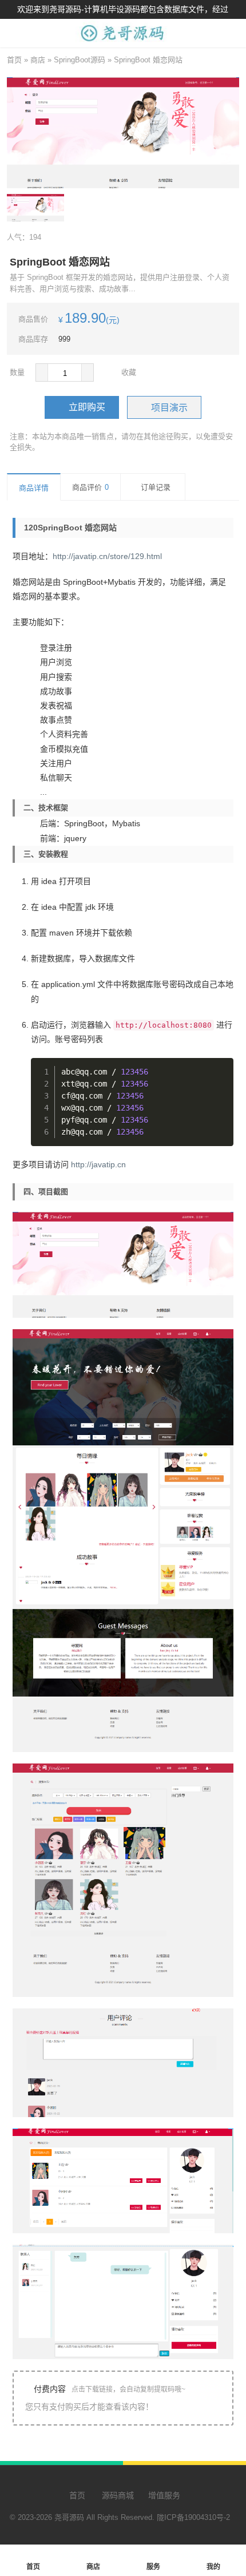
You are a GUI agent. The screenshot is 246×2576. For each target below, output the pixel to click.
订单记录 (156, 487)
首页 (14, 60)
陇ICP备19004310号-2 (193, 2517)
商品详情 (34, 488)
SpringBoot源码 (80, 60)
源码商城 (117, 2495)
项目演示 (169, 408)
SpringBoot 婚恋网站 (148, 60)
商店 (38, 60)
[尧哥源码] (123, 41)
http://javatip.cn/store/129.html (107, 556)
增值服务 (164, 2495)
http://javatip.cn (98, 1164)
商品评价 (90, 487)
